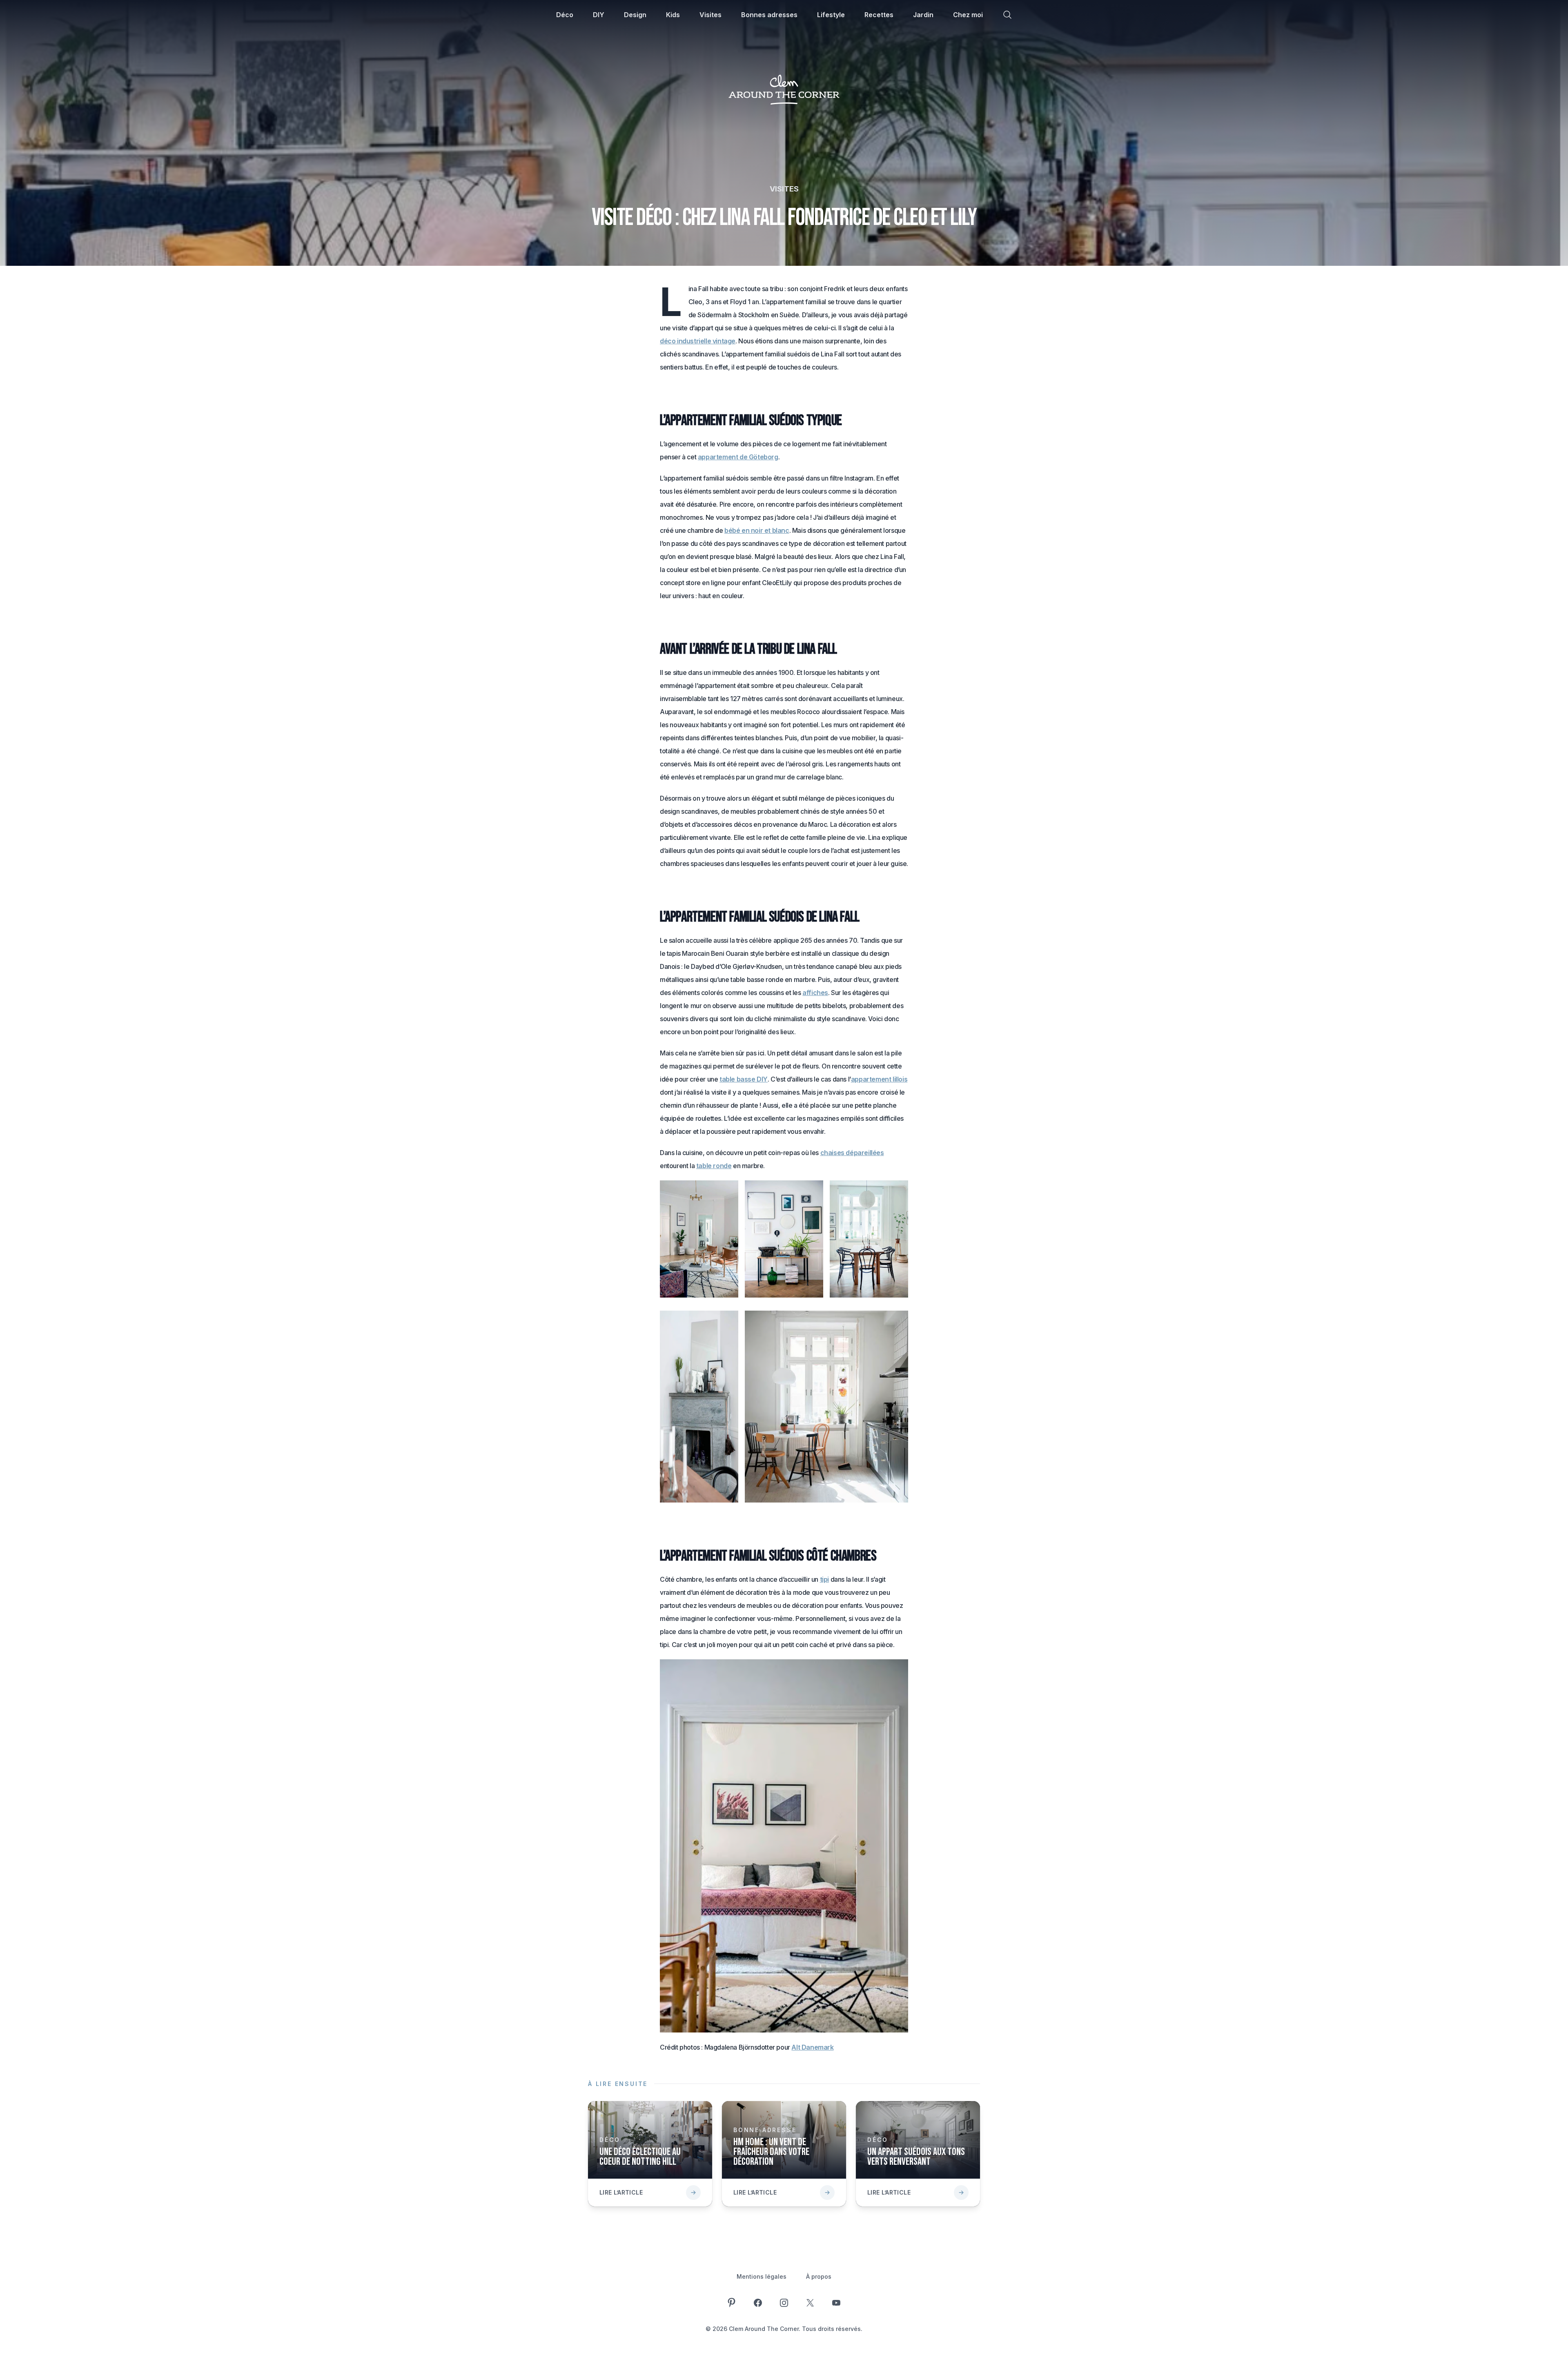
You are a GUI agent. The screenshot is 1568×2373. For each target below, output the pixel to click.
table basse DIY (744, 1079)
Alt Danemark (812, 2047)
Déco (565, 15)
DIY (599, 15)
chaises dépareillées (852, 1153)
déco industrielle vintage (698, 341)
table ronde (714, 1166)
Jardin (923, 15)
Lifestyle (831, 15)
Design (635, 15)
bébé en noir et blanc (757, 530)
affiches (815, 993)
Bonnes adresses (769, 15)
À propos (819, 2276)
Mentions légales (762, 2276)
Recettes (879, 15)
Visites (710, 15)
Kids (673, 15)
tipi (824, 1579)
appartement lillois (879, 1079)
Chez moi (968, 15)
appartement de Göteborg (738, 457)
